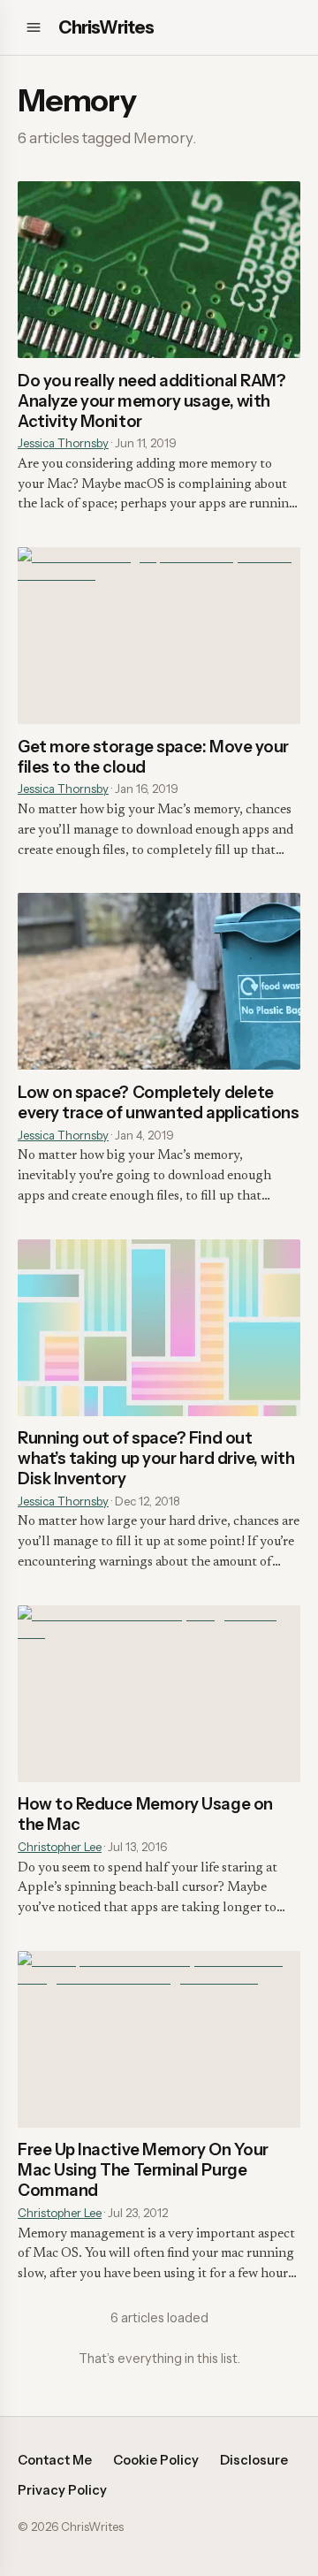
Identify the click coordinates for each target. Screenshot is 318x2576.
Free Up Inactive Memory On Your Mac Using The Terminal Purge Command (143, 2170)
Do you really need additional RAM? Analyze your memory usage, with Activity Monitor (151, 401)
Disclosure (254, 2460)
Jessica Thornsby (63, 443)
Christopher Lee (60, 1847)
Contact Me (55, 2460)
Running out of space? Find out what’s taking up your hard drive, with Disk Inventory (156, 1458)
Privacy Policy (62, 2490)
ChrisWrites (106, 27)
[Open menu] (34, 27)
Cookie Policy (156, 2460)
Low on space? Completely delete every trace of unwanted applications (158, 1102)
